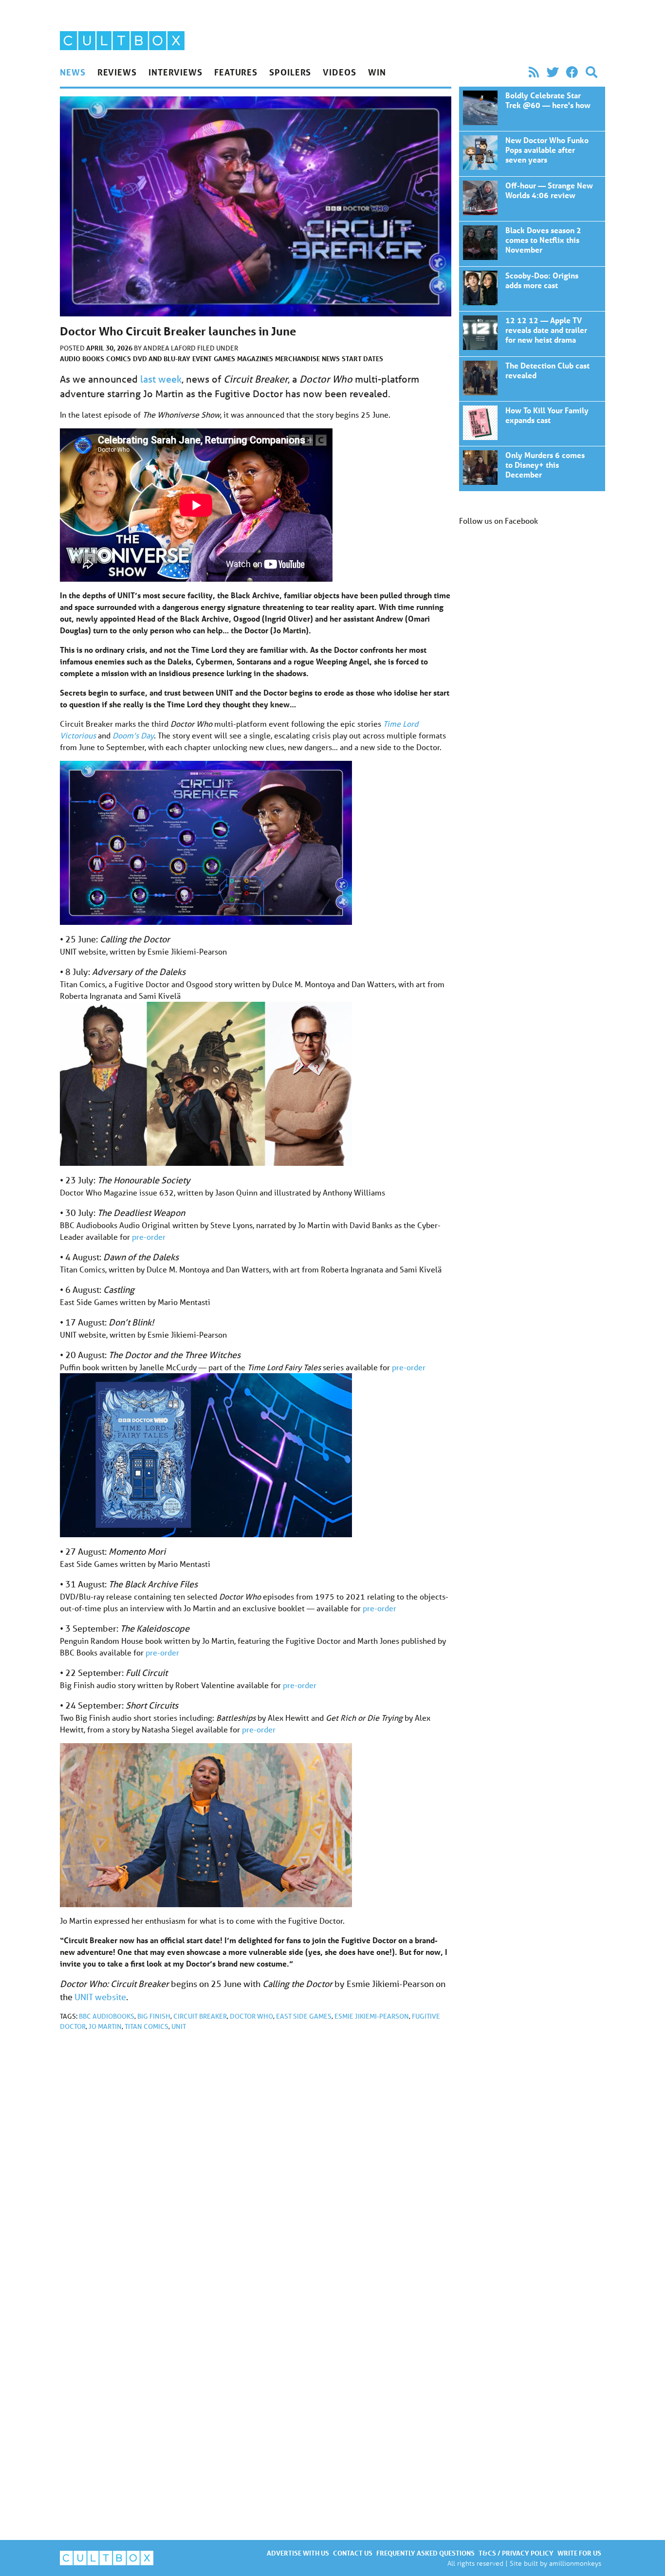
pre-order (149, 1237)
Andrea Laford (170, 348)
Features (236, 72)
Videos (339, 72)
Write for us (579, 2553)
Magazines (255, 359)
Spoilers (290, 72)
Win (377, 72)
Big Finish (154, 2016)
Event (202, 359)
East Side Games (304, 2016)
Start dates (362, 359)
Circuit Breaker (200, 2016)
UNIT (179, 2026)
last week (161, 379)
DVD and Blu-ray (162, 359)
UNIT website (100, 1997)
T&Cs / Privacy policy (516, 2553)
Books (93, 359)
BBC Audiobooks (107, 2016)
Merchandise (297, 359)
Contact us (353, 2553)
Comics (119, 359)
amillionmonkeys (575, 2563)
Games (224, 359)
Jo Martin (105, 2026)
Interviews (175, 72)
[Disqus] (256, 2169)
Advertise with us (298, 2553)
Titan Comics (147, 2026)
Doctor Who (251, 2016)
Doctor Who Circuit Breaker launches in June (532, 109)
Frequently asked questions (425, 2553)
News (73, 72)
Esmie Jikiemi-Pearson (372, 2016)
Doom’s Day (133, 735)
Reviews (117, 72)
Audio (70, 359)
